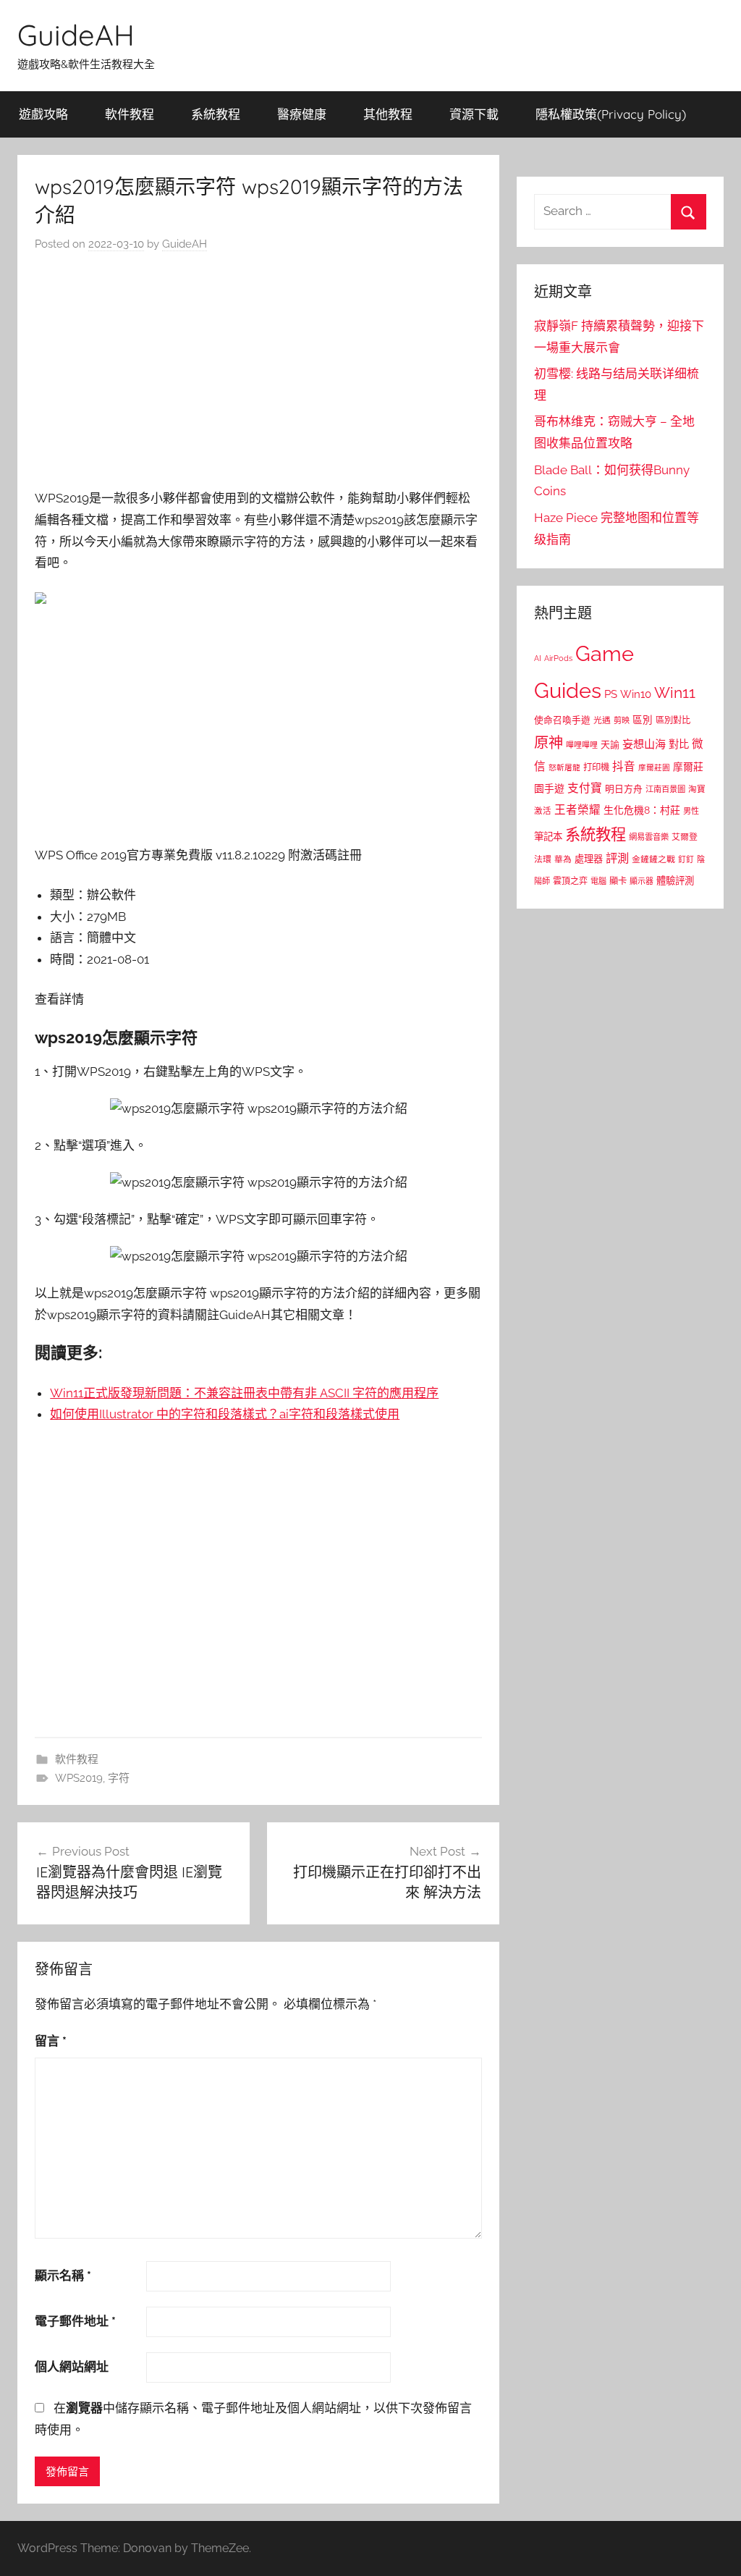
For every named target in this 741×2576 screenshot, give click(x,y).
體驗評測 (675, 880)
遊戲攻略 (43, 114)
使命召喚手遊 (562, 720)
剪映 (622, 720)
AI (538, 658)
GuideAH (76, 35)
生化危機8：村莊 (642, 810)
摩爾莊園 (654, 767)
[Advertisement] (258, 374)
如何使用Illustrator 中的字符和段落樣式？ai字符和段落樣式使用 (225, 1414)
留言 (51, 2041)
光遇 (602, 720)
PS (611, 694)
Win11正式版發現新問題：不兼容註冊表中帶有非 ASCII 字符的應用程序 (244, 1393)
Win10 (636, 694)
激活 (543, 811)
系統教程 (216, 114)
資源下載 (474, 114)
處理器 (589, 859)
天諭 (610, 745)
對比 (679, 744)
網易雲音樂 (649, 837)
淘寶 (697, 789)
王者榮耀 (577, 810)
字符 (119, 1778)
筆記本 (548, 836)
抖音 (624, 766)
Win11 (675, 693)
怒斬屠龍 (564, 768)
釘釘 (686, 860)
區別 (643, 720)
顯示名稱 (63, 2276)
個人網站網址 (72, 2367)
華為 (563, 859)
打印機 (596, 767)
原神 (549, 743)
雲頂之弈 (570, 881)
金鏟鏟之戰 (653, 859)
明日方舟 (624, 789)
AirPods (558, 658)
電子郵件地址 (75, 2321)
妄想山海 (644, 744)
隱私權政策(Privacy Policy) (611, 114)
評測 (617, 858)
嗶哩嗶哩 (582, 745)
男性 (691, 811)
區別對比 (673, 720)
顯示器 (642, 881)
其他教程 (388, 114)
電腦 (598, 881)
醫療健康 (302, 114)
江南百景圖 (665, 789)
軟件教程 (130, 114)
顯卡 (618, 881)
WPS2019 (79, 1778)
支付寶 (585, 788)
